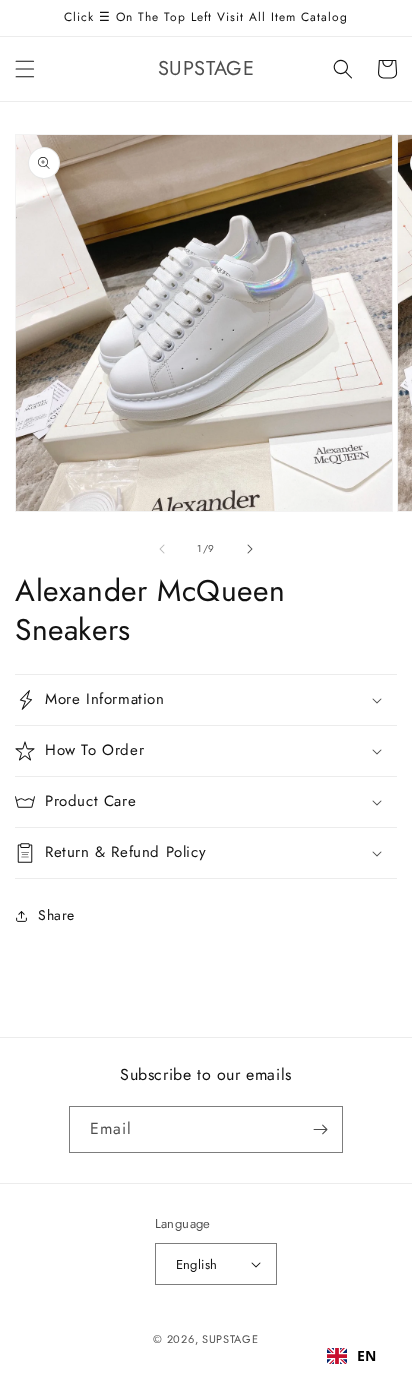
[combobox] (352, 1356)
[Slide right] (250, 549)
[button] (25, 69)
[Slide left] (162, 549)
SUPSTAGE (230, 1339)
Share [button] (56, 915)
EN (367, 1355)
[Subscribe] (320, 1129)
